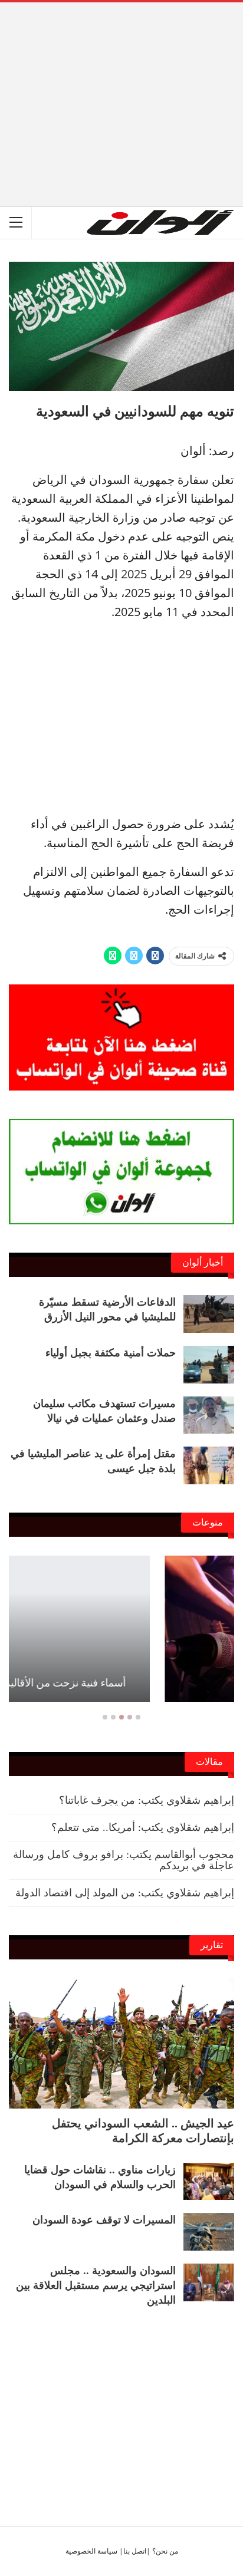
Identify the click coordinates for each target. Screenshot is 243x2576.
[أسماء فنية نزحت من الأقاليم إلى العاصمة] (121, 1629)
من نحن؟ (165, 2551)
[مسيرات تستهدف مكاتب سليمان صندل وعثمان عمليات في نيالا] (209, 1415)
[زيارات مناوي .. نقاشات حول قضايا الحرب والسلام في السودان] (209, 2182)
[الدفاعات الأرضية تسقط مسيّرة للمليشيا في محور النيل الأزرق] (209, 1314)
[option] (121, 1635)
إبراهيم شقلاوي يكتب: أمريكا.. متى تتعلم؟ (143, 1827)
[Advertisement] (121, 85)
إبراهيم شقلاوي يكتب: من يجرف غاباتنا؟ (147, 1800)
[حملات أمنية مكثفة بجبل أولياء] (209, 1365)
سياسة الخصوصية (91, 2551)
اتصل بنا (135, 2551)
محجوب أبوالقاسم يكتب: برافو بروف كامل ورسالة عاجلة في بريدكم (124, 1860)
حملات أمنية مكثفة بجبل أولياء (111, 1353)
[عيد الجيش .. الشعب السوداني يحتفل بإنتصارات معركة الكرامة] (121, 2043)
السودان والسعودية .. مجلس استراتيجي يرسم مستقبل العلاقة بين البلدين (96, 2285)
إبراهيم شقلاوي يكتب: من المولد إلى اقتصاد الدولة (125, 1893)
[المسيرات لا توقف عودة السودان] (209, 2232)
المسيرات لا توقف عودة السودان (104, 2220)
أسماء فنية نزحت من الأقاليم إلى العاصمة (122, 1683)
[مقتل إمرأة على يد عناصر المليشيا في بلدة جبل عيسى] (209, 1465)
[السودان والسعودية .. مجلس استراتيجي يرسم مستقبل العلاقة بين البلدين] (209, 2282)
